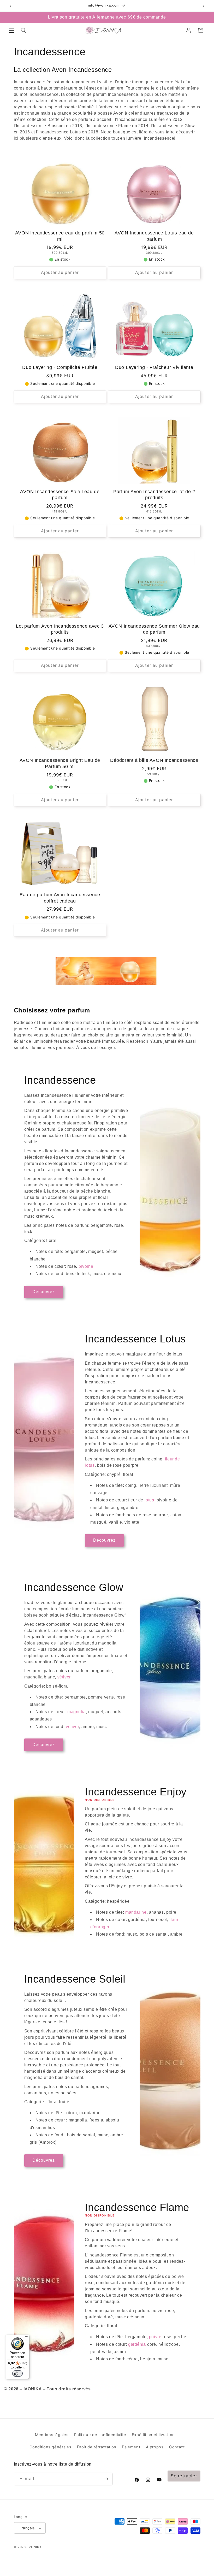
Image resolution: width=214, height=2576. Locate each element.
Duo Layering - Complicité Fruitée (60, 367)
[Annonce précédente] (10, 6)
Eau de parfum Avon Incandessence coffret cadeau (60, 898)
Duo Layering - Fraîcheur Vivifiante (154, 367)
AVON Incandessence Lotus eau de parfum (154, 236)
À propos (155, 2447)
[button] (11, 30)
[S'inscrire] (106, 2479)
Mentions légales (52, 2435)
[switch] (17, 2373)
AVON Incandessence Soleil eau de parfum (60, 495)
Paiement (131, 2447)
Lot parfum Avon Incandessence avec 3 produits (60, 629)
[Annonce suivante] (204, 6)
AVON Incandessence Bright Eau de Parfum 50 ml (60, 763)
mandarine (136, 1912)
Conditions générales (50, 2447)
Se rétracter (184, 2476)
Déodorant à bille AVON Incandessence (154, 760)
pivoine (86, 1266)
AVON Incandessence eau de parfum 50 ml (60, 236)
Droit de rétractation (97, 2447)
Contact (177, 2447)
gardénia (137, 2344)
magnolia (77, 1712)
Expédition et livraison (153, 2435)
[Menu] (26, 2338)
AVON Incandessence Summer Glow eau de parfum (154, 629)
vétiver (64, 1677)
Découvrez (44, 1292)
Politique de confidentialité (100, 2435)
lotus (149, 1500)
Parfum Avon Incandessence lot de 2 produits (154, 495)
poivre (155, 2337)
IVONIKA (35, 2547)
